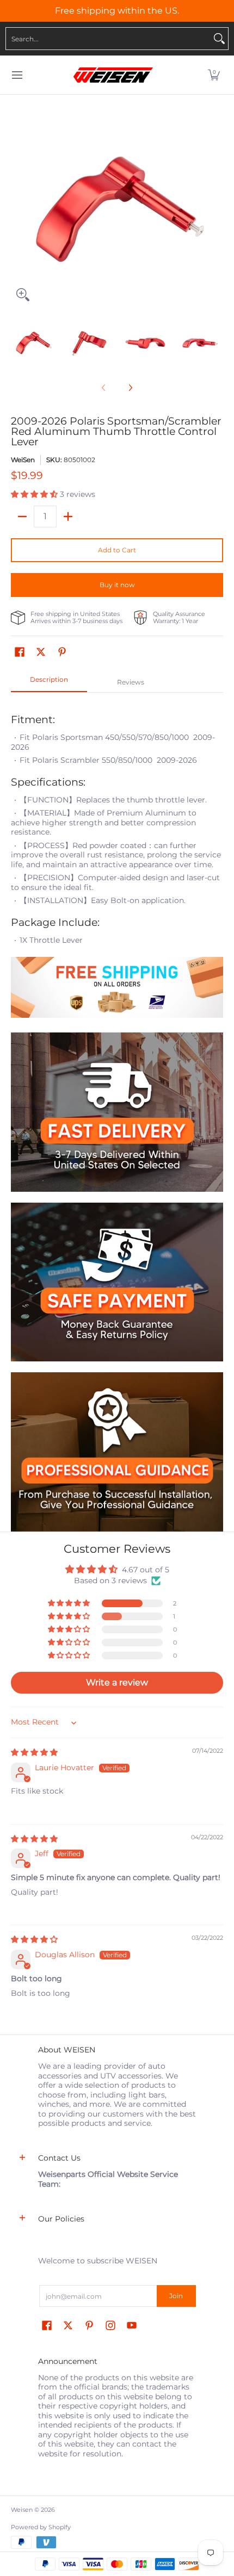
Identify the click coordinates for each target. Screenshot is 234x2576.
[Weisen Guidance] (117, 1452)
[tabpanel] (117, 862)
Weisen (22, 2510)
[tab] (49, 683)
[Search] (219, 39)
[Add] (68, 517)
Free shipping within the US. (117, 11)
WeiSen (23, 460)
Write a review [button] (117, 1682)
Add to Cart (117, 550)
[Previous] (19, 201)
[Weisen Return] (117, 1282)
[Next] (215, 201)
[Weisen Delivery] (117, 1112)
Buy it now (117, 585)
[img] (34, 1752)
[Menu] (17, 75)
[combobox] (108, 39)
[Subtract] (22, 517)
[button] (214, 75)
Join (176, 2296)
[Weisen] (113, 75)
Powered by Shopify (41, 2527)
